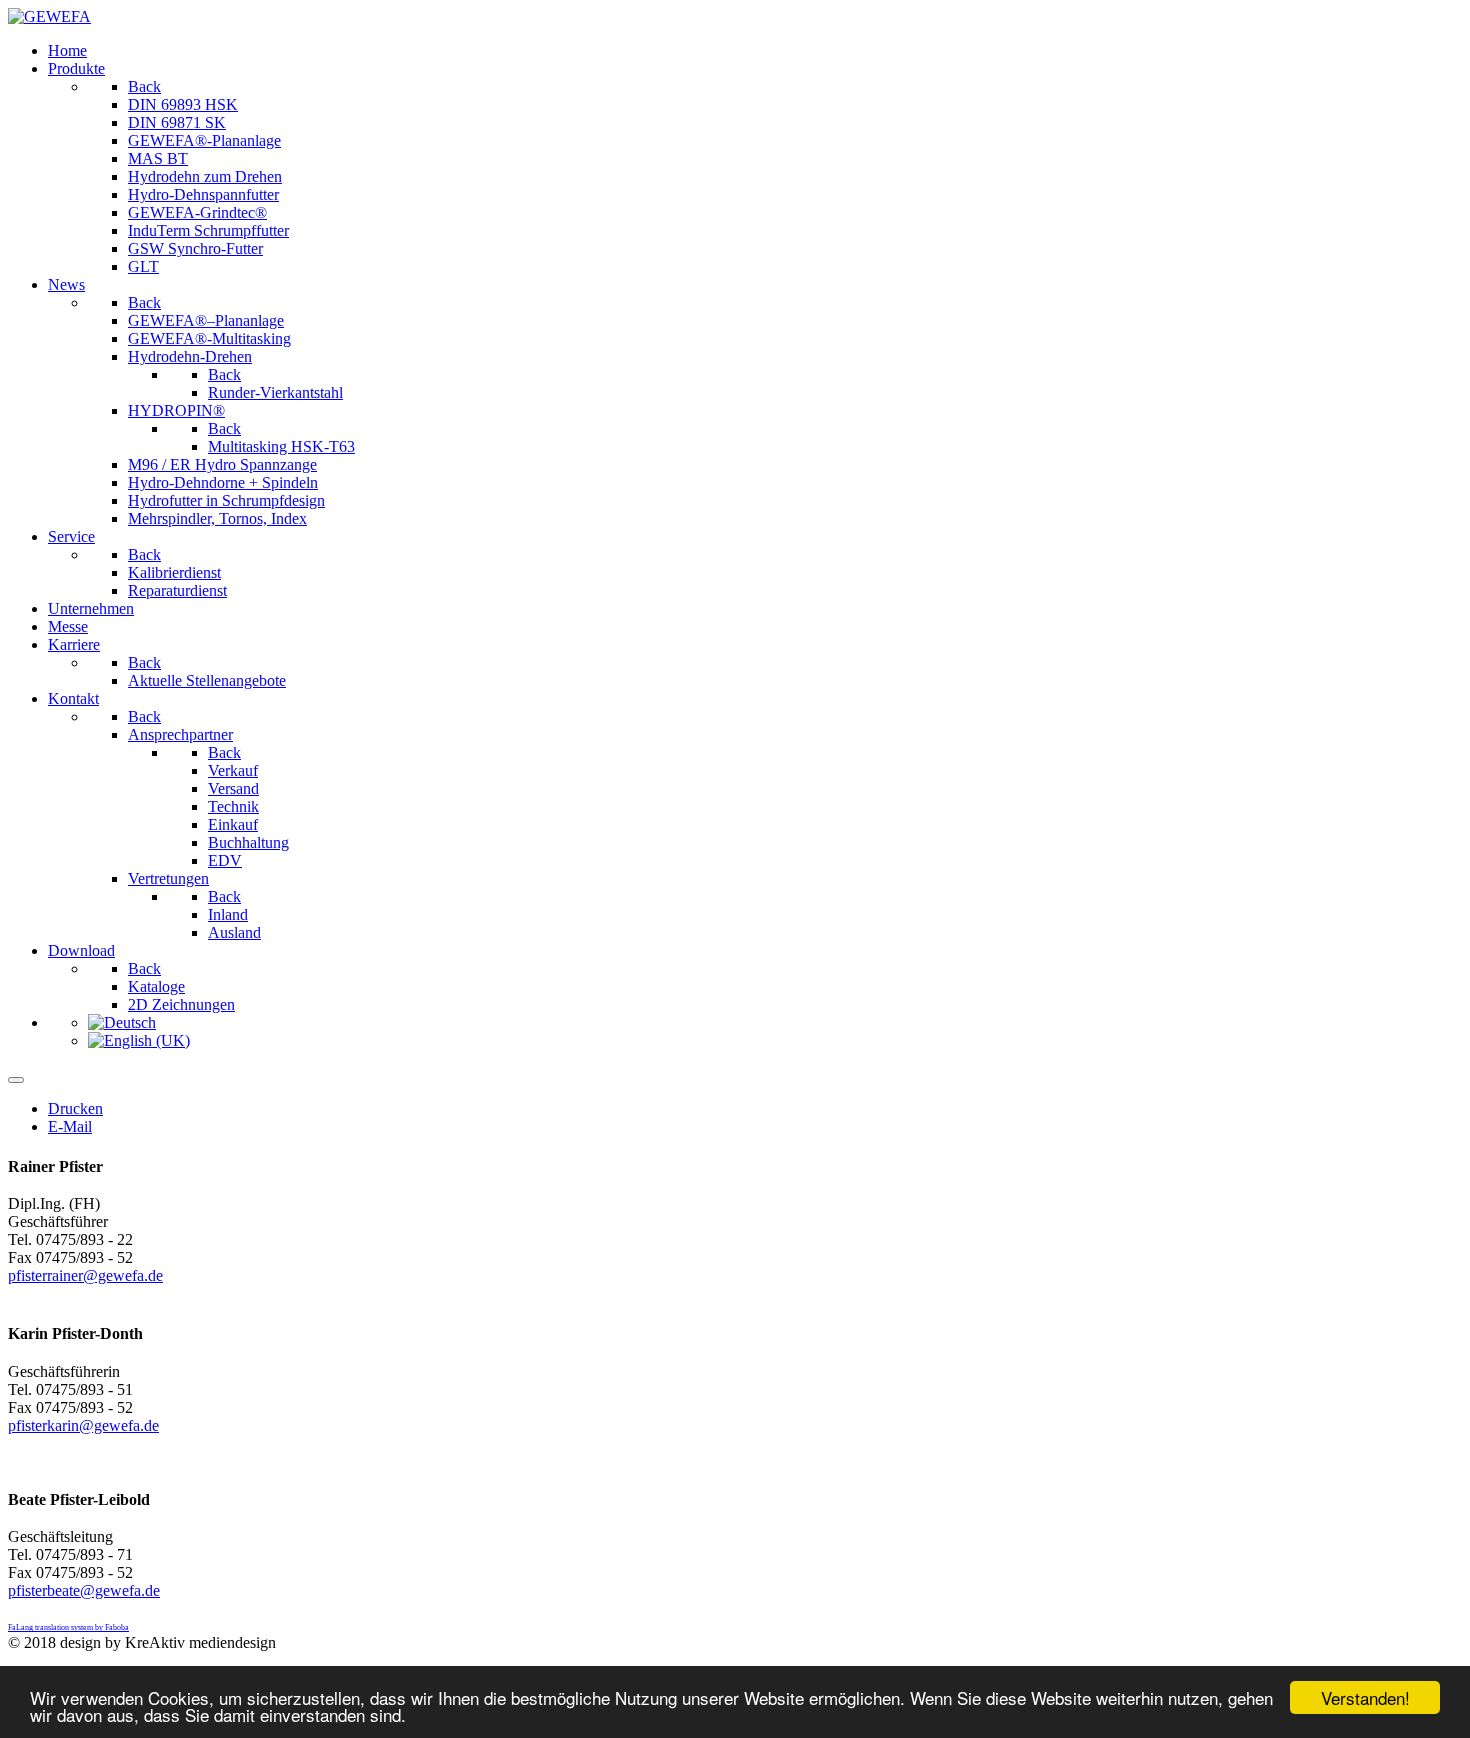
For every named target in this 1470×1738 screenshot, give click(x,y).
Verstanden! (1365, 1697)
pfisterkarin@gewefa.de (83, 1425)
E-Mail (70, 1126)
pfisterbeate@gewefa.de (84, 1590)
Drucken (75, 1108)
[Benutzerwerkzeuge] (16, 1080)
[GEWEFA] (49, 16)
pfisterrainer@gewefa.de (85, 1275)
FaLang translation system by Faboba (68, 1627)
